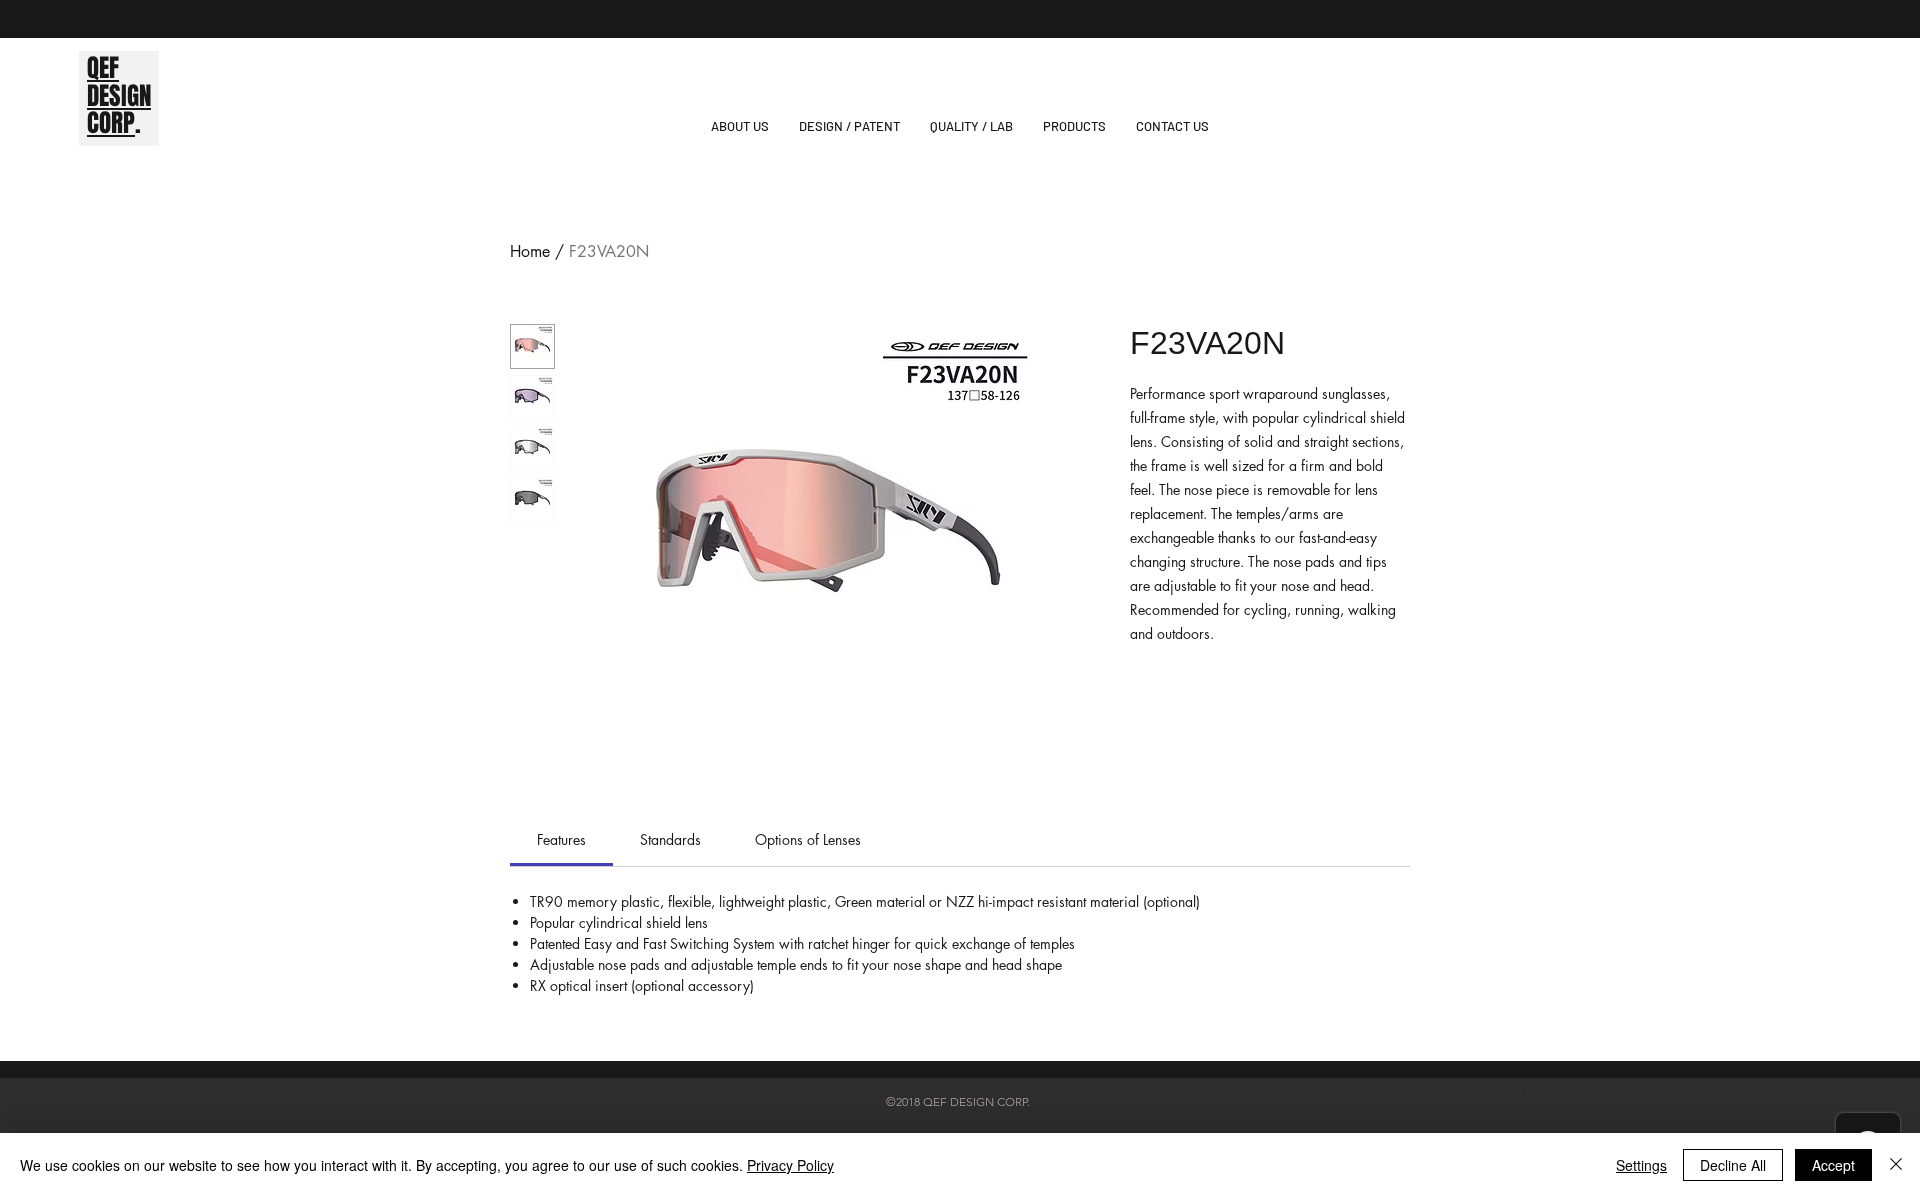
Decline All (1733, 1165)
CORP (111, 123)
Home (530, 251)
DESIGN (119, 96)
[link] (561, 839)
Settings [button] (1641, 1165)
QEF (103, 68)
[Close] (1896, 1165)
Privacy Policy (790, 1165)
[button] (1074, 126)
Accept (1833, 1165)
